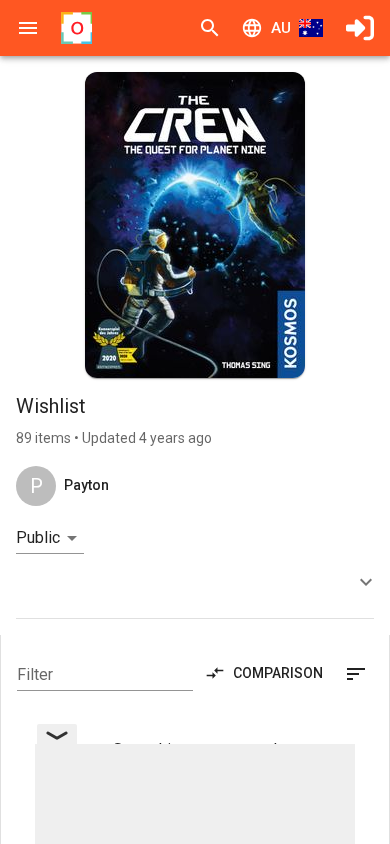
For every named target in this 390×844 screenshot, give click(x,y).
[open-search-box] (210, 28)
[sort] (356, 674)
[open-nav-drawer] (28, 28)
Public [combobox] (38, 537)
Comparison (278, 673)
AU (281, 28)
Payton (86, 485)
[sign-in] (360, 28)
